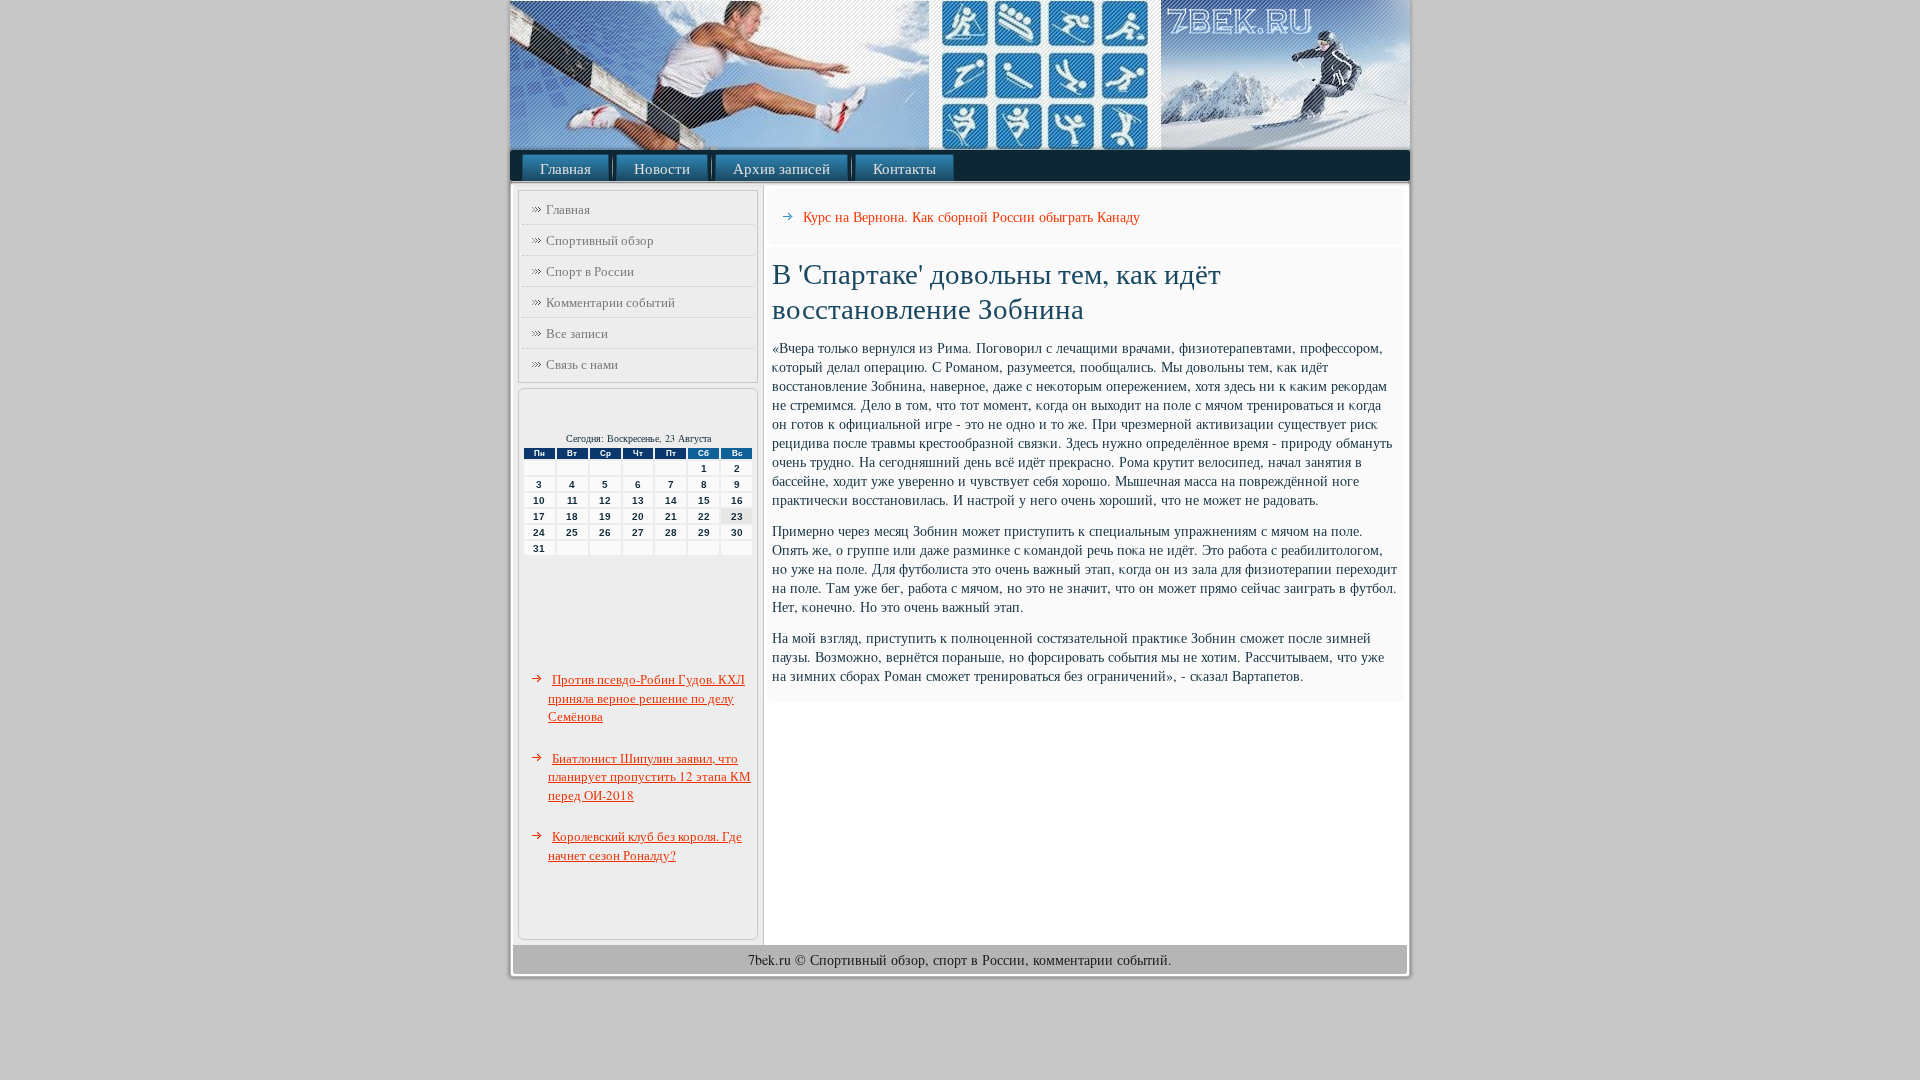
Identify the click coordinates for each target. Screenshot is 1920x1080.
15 (704, 500)
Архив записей (781, 168)
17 (539, 516)
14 (671, 500)
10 (539, 500)
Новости (662, 168)
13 (638, 500)
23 (737, 516)
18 (572, 516)
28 (671, 532)
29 (704, 532)
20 (638, 516)
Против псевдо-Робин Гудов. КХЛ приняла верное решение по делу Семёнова (646, 697)
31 (539, 548)
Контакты (904, 168)
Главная (565, 168)
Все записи (577, 333)
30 (737, 532)
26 (605, 532)
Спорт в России (590, 271)
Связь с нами (582, 364)
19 (605, 516)
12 (605, 500)
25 (572, 532)
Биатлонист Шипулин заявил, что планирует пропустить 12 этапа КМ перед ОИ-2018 (649, 776)
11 (572, 500)
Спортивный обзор (600, 240)
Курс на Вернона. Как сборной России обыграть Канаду (971, 216)
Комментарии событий (610, 302)
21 (671, 516)
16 (737, 500)
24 (539, 532)
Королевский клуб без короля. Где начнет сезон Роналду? (645, 845)
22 (704, 516)
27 (638, 532)
